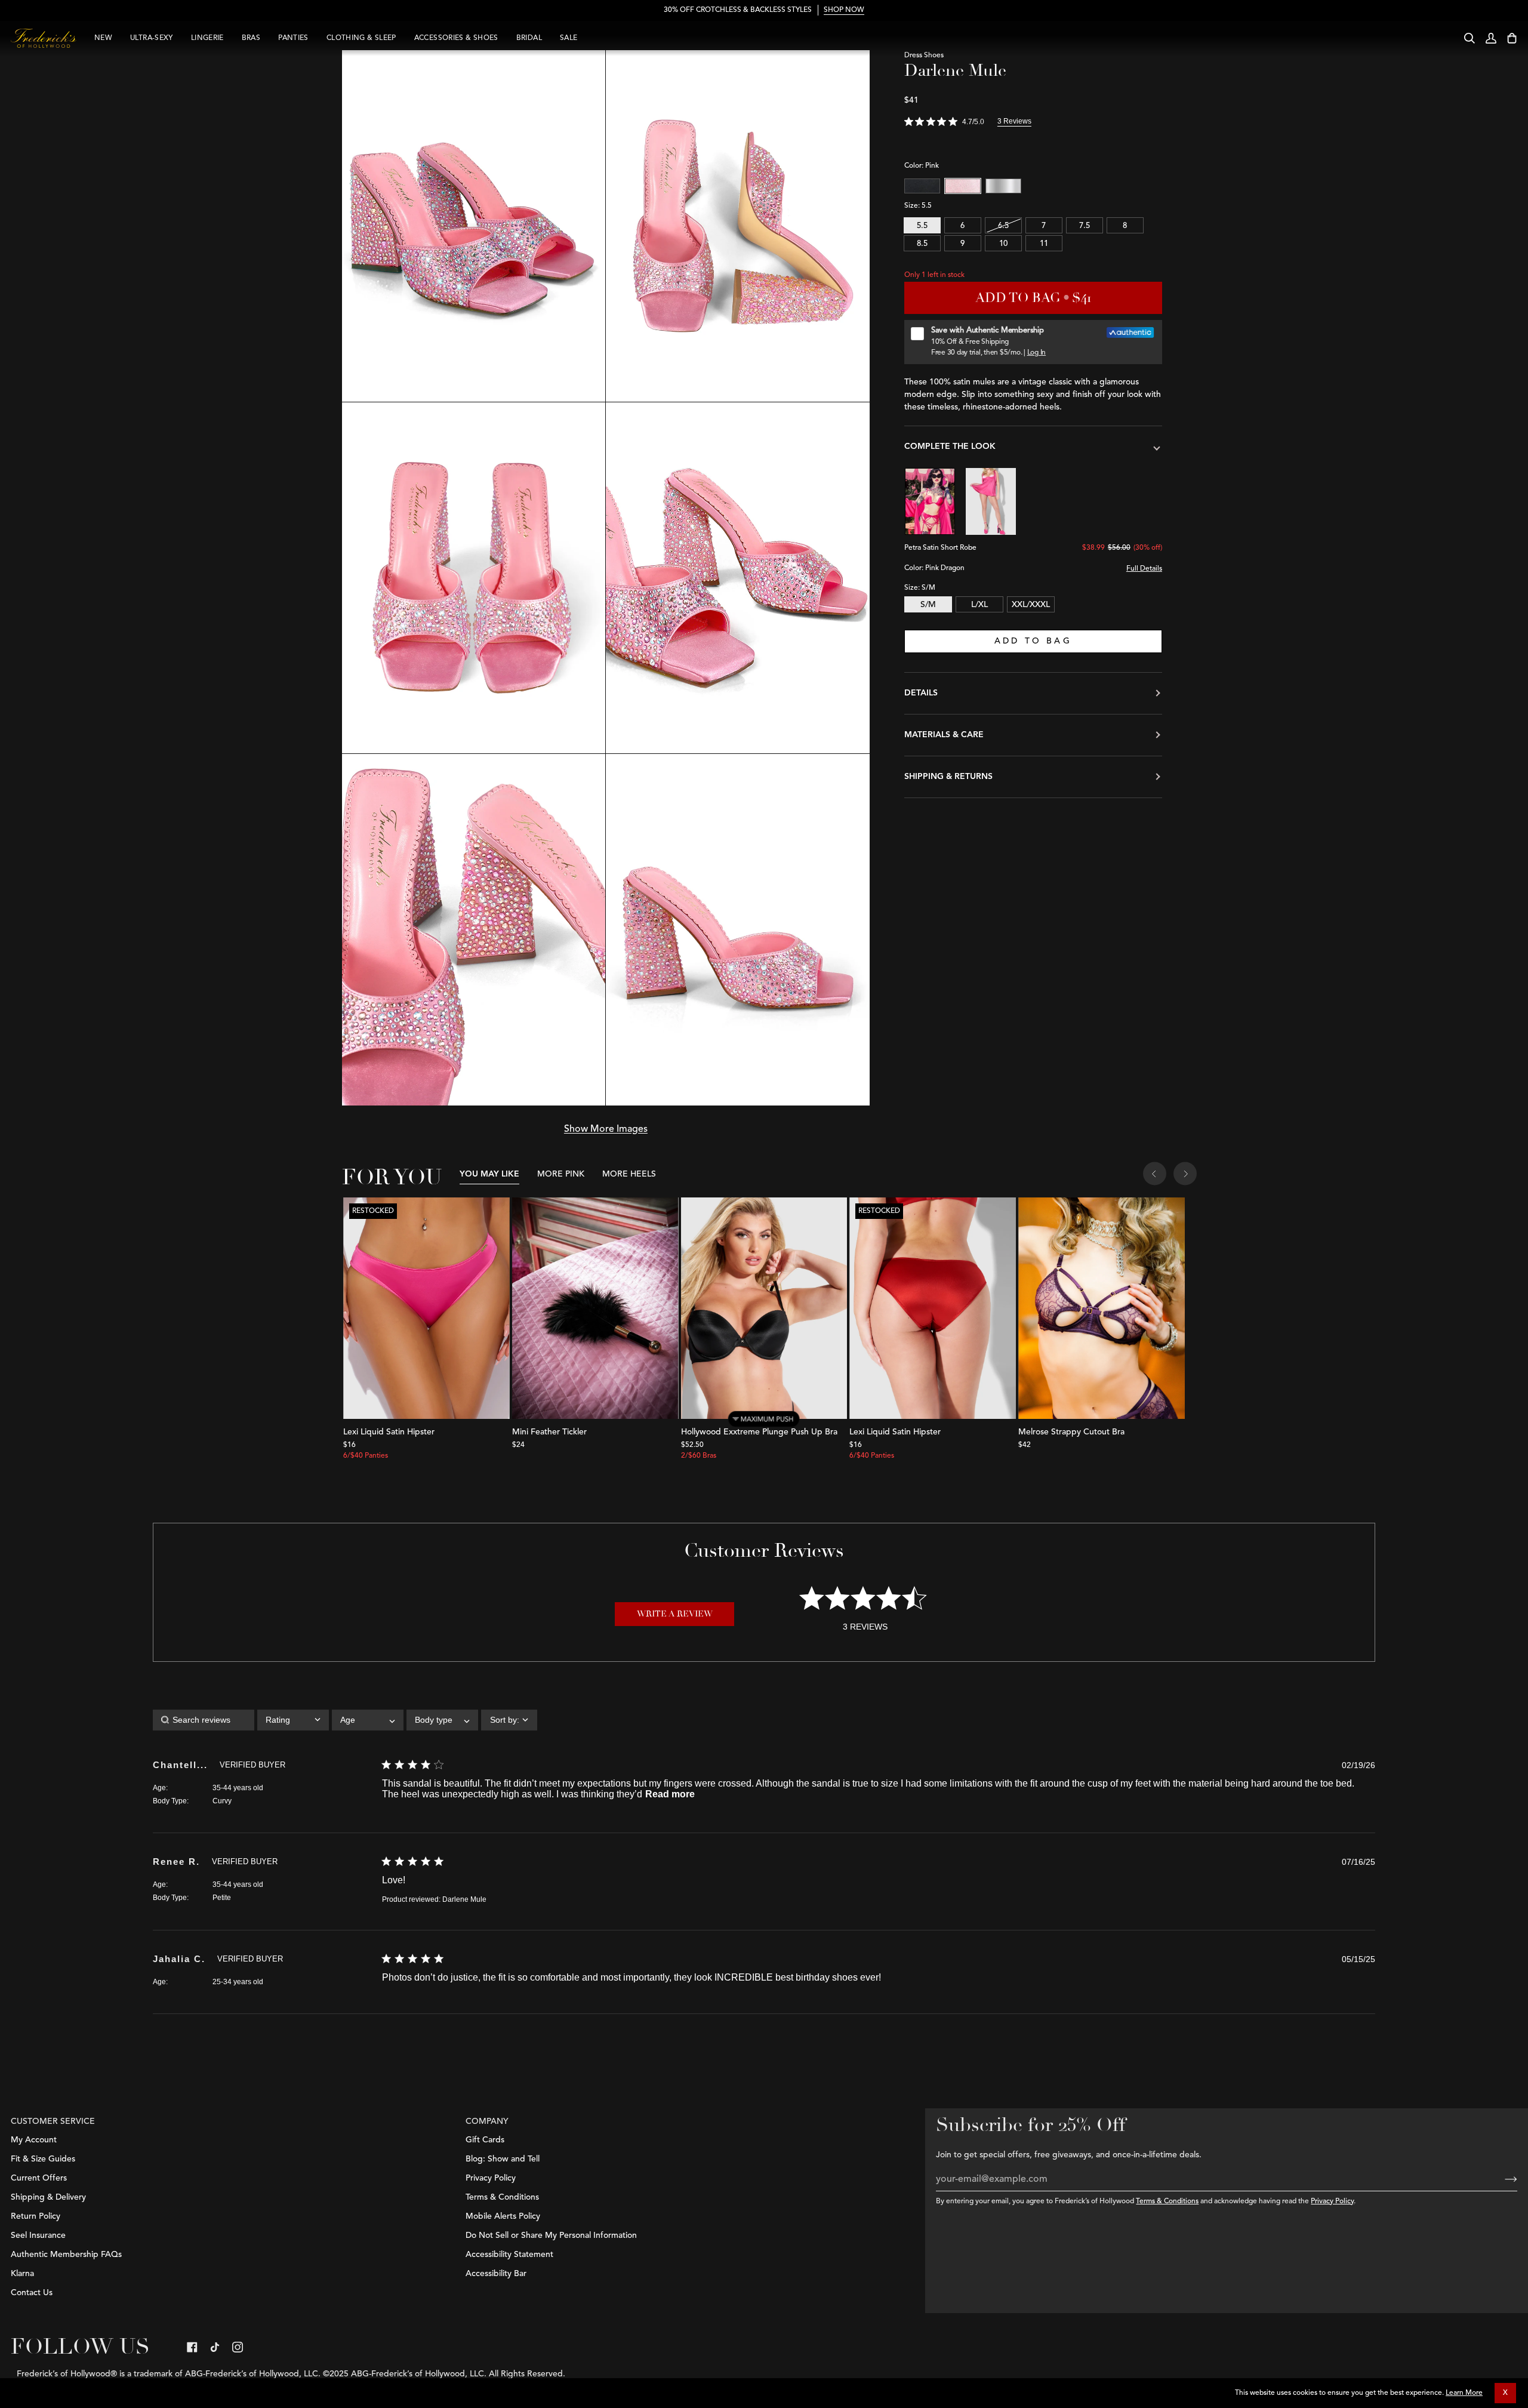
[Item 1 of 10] (764, 1308)
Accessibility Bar (496, 2274)
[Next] (1185, 1175)
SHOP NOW (844, 10)
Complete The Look (950, 447)
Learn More (1464, 2393)
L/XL (979, 605)
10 (1003, 244)
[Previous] (1155, 1175)
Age (159, 1788)
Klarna (22, 2274)
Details (921, 693)
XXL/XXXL (1031, 605)
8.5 (922, 244)
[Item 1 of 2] (595, 1308)
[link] (192, 2347)
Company (487, 2121)
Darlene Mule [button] (464, 1899)
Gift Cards (485, 2140)
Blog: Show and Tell (503, 2159)
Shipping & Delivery (48, 2197)
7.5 (1085, 226)
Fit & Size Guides (43, 2159)
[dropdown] (293, 1720)
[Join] (1501, 2179)
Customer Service (53, 2121)
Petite (222, 1898)
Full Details (1144, 569)
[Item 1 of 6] (1102, 1308)
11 (1044, 244)
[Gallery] (426, 1308)
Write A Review (675, 1614)
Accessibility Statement (509, 2255)
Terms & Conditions (1167, 2201)
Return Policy (36, 2216)
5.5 (922, 226)
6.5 (1003, 226)
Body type (170, 1801)
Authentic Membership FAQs (66, 2255)
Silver (1003, 186)
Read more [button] (670, 1794)
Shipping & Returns (948, 777)
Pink (963, 186)
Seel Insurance (38, 2235)
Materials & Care (944, 735)
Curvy (222, 1801)
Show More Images (606, 1129)
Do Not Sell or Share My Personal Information (551, 2235)
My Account (34, 2140)
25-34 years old (238, 1982)
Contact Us (32, 2293)
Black (922, 186)
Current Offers (39, 2178)
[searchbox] (204, 1720)
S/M (928, 605)
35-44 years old (238, 1788)
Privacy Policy (1332, 2201)
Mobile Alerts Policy (503, 2216)
